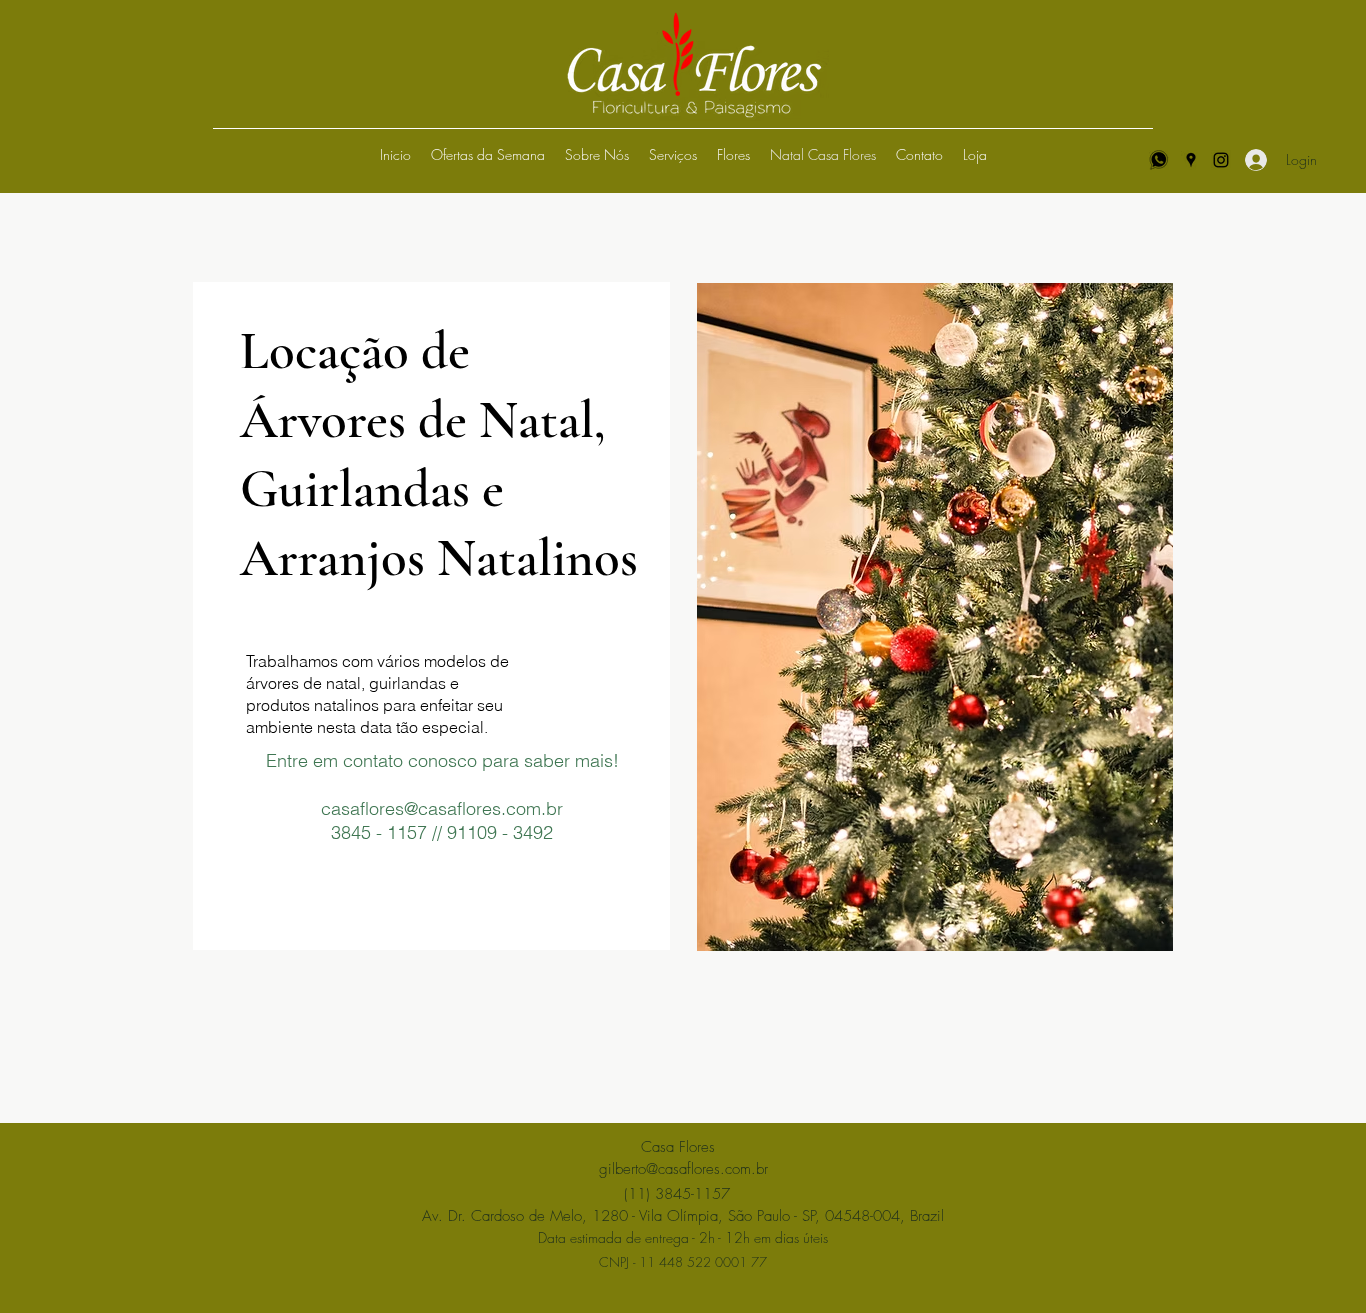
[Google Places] (1191, 160)
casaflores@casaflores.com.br (442, 808)
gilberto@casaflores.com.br (683, 1169)
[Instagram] (1221, 160)
